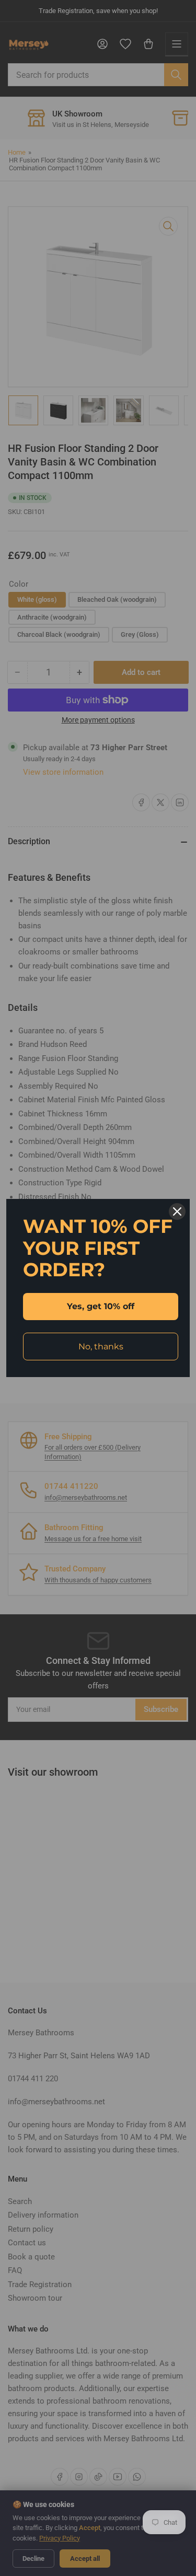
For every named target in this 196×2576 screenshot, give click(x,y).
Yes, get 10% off (101, 1306)
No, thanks (101, 1347)
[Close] (177, 1211)
